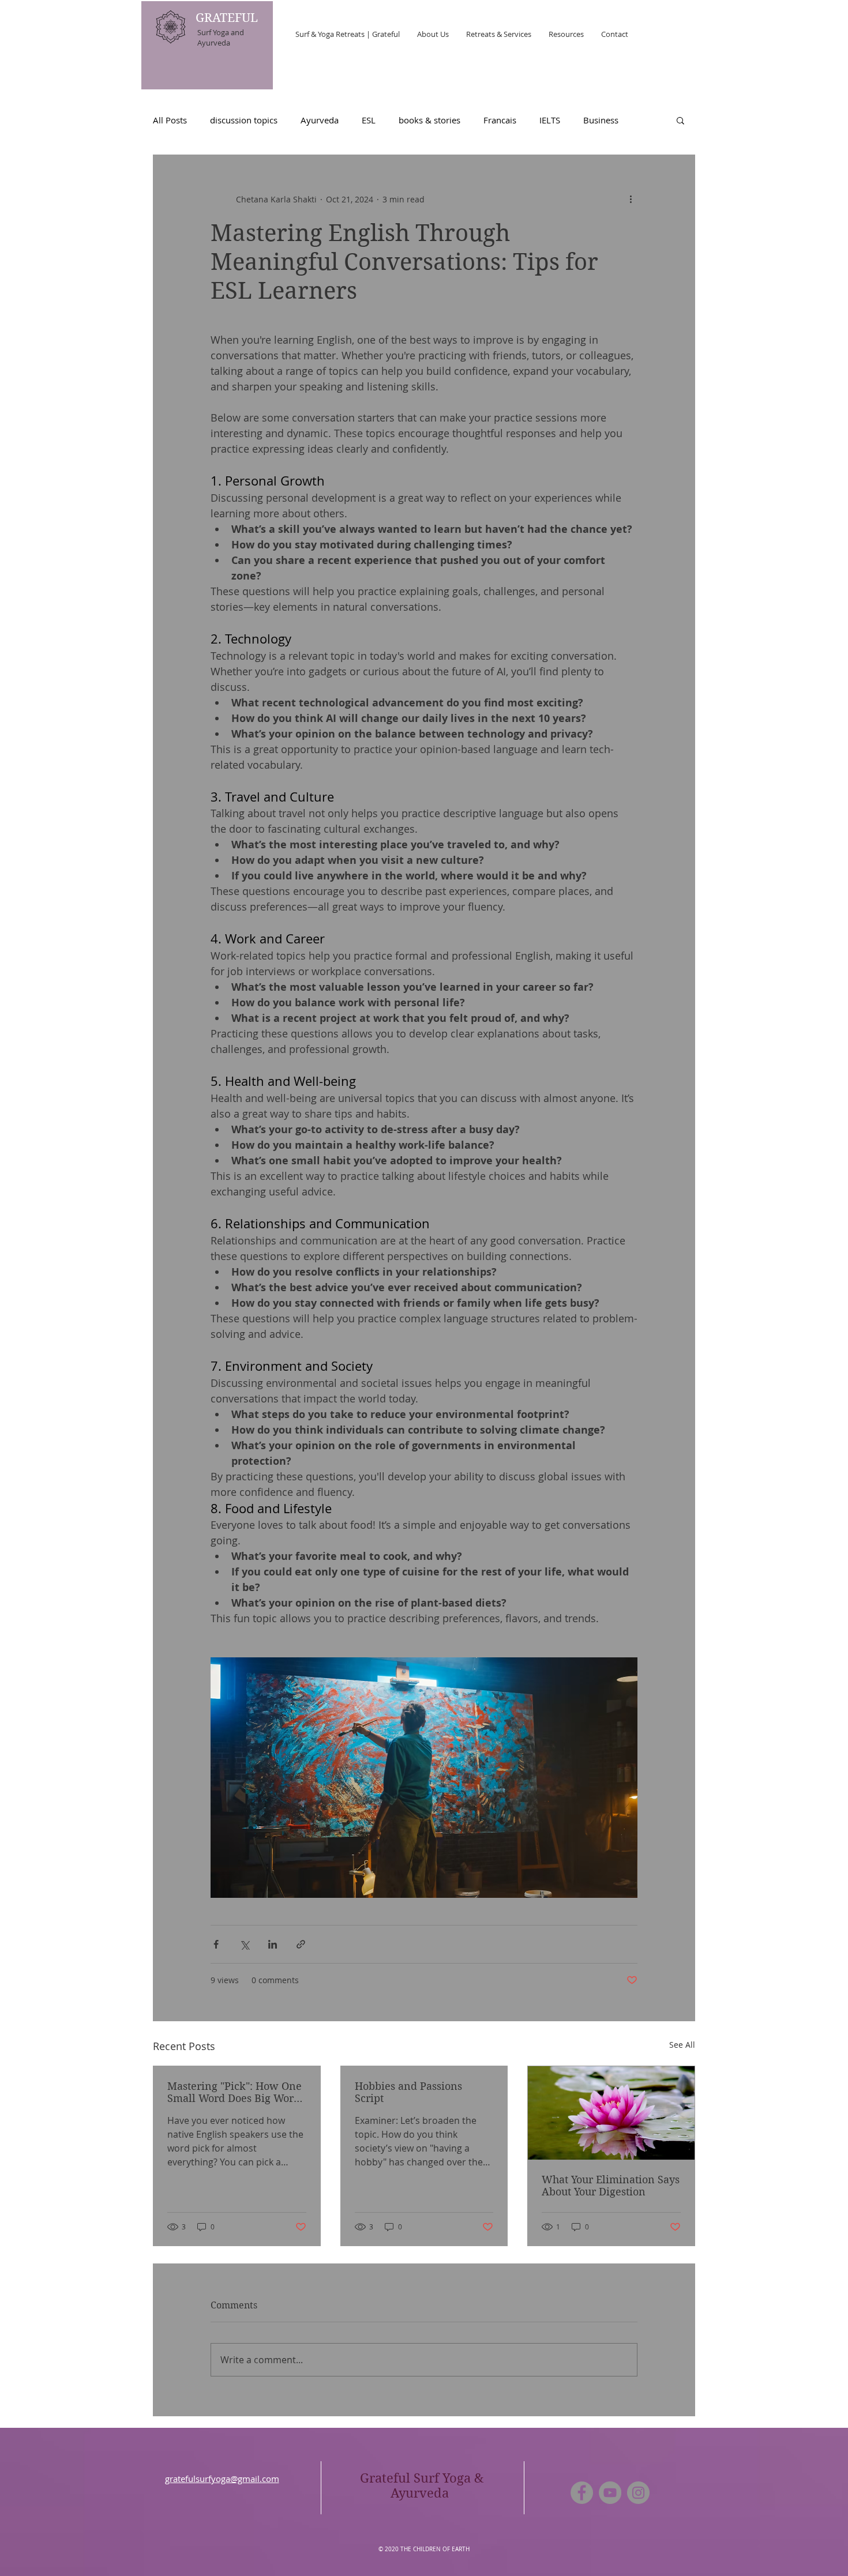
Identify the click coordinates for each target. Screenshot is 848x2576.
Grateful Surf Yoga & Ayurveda (422, 2485)
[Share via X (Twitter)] (244, 1944)
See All (682, 2045)
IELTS (550, 120)
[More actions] (631, 199)
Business (601, 120)
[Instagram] (638, 2493)
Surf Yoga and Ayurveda (221, 37)
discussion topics (244, 120)
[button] (680, 120)
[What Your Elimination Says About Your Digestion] (611, 2113)
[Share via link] (301, 1944)
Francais (500, 120)
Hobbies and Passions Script (408, 2092)
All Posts (170, 120)
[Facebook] (582, 2493)
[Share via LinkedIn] (273, 1944)
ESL (369, 120)
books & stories (429, 120)
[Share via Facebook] (216, 1944)
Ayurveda (320, 120)
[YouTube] (610, 2493)
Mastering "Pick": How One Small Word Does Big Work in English (234, 2092)
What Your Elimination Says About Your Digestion (611, 2186)
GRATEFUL (228, 18)
